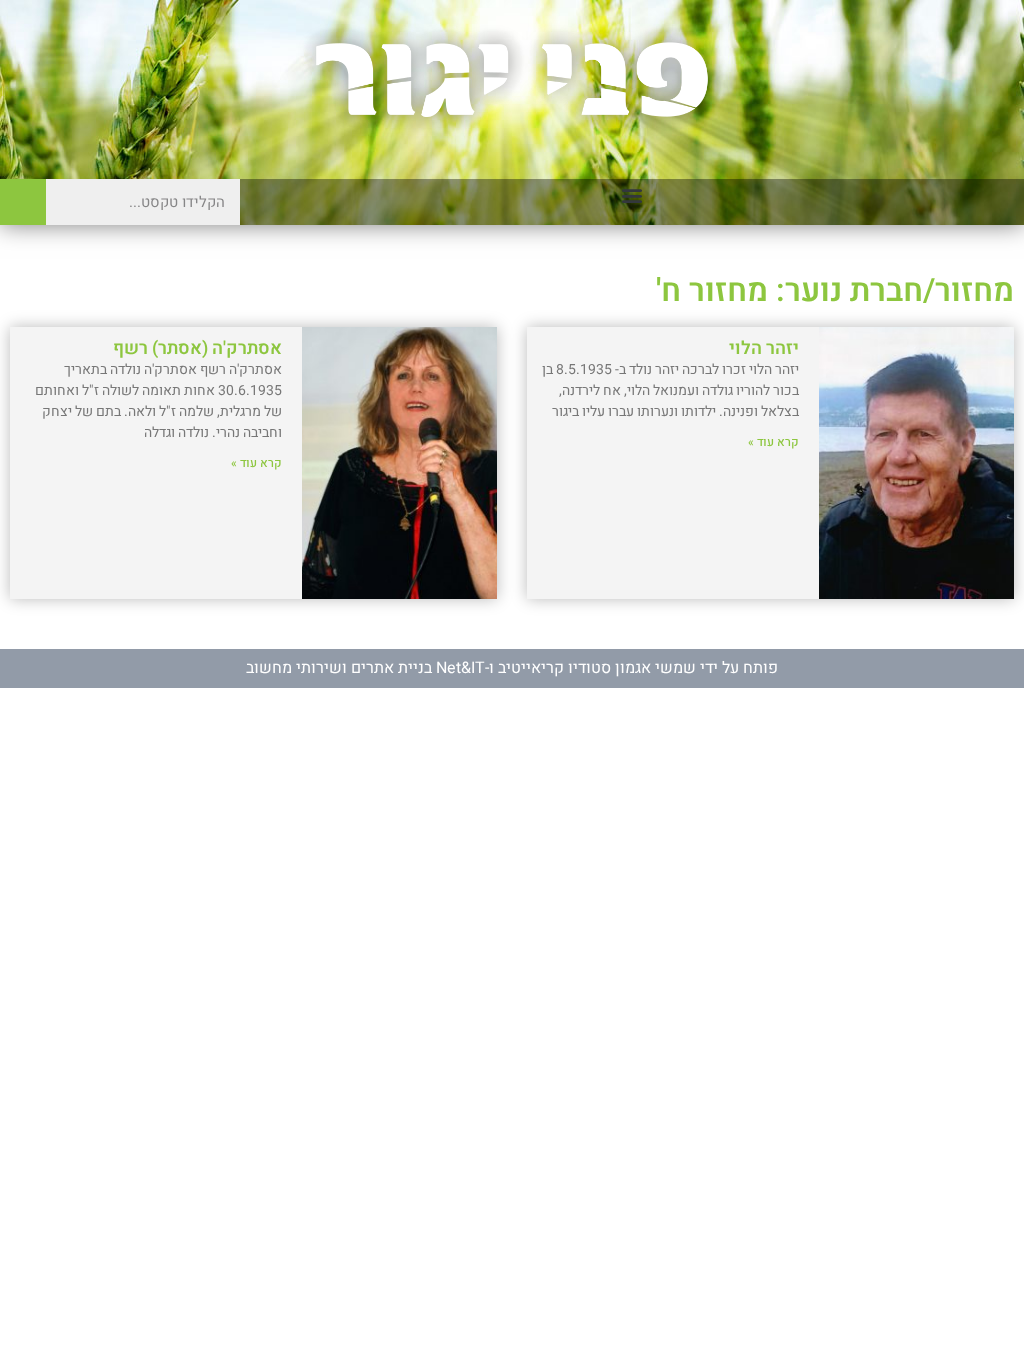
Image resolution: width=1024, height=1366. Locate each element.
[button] (632, 195)
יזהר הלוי (764, 348)
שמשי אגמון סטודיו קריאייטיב (597, 668)
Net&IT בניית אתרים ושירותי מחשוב (365, 668)
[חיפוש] (23, 202)
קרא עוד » (773, 442)
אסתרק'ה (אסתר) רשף (197, 348)
